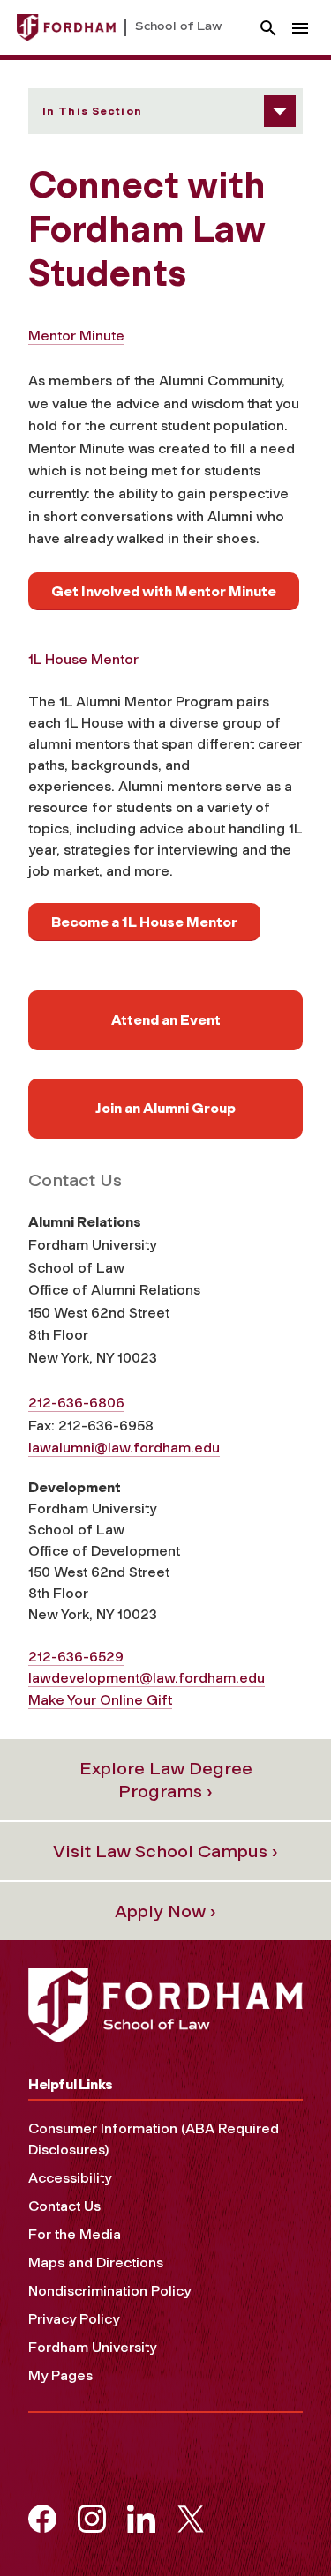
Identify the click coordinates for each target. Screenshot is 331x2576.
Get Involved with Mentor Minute (164, 591)
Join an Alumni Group (165, 1108)
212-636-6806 (76, 1403)
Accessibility (70, 2178)
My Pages (60, 2375)
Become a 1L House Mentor (144, 922)
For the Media (75, 2234)
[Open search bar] (268, 28)
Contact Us (64, 2206)
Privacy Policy (74, 2319)
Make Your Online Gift (100, 1700)
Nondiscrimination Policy (109, 2291)
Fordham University (92, 2347)
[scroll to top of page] (278, 2523)
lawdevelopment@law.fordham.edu (147, 1678)
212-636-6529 (76, 1657)
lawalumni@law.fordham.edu (124, 1448)
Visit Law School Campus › (165, 1851)
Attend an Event (166, 1020)
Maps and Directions (96, 2262)
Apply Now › (165, 1911)
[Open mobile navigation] (300, 28)
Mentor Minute (76, 336)
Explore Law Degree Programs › (166, 1780)
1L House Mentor (83, 659)
